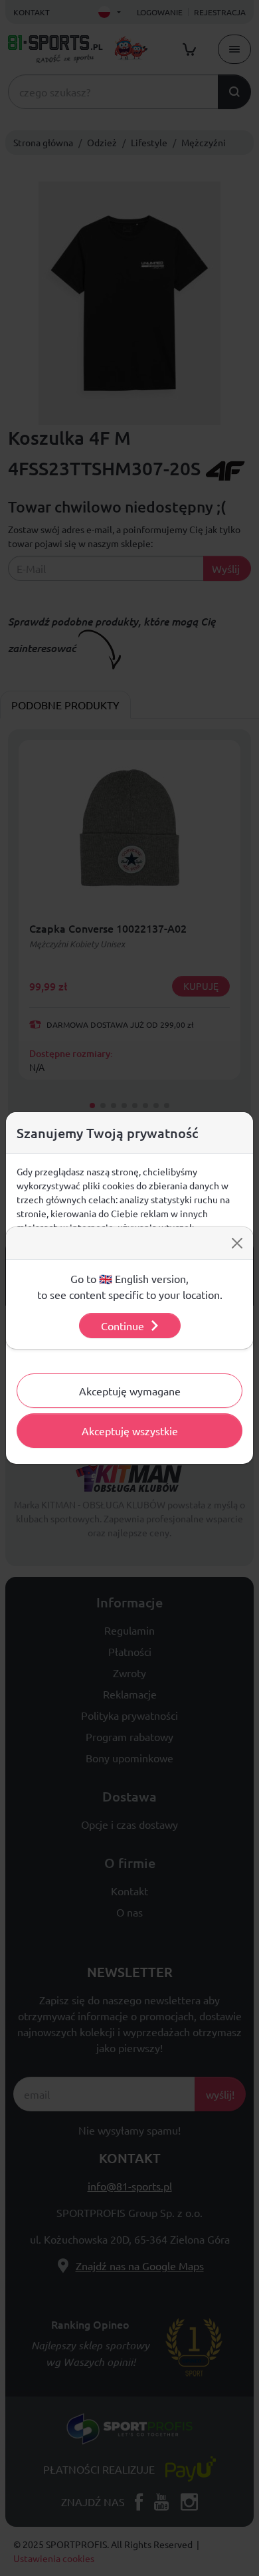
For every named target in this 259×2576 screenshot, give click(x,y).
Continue (123, 1326)
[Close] (237, 1243)
